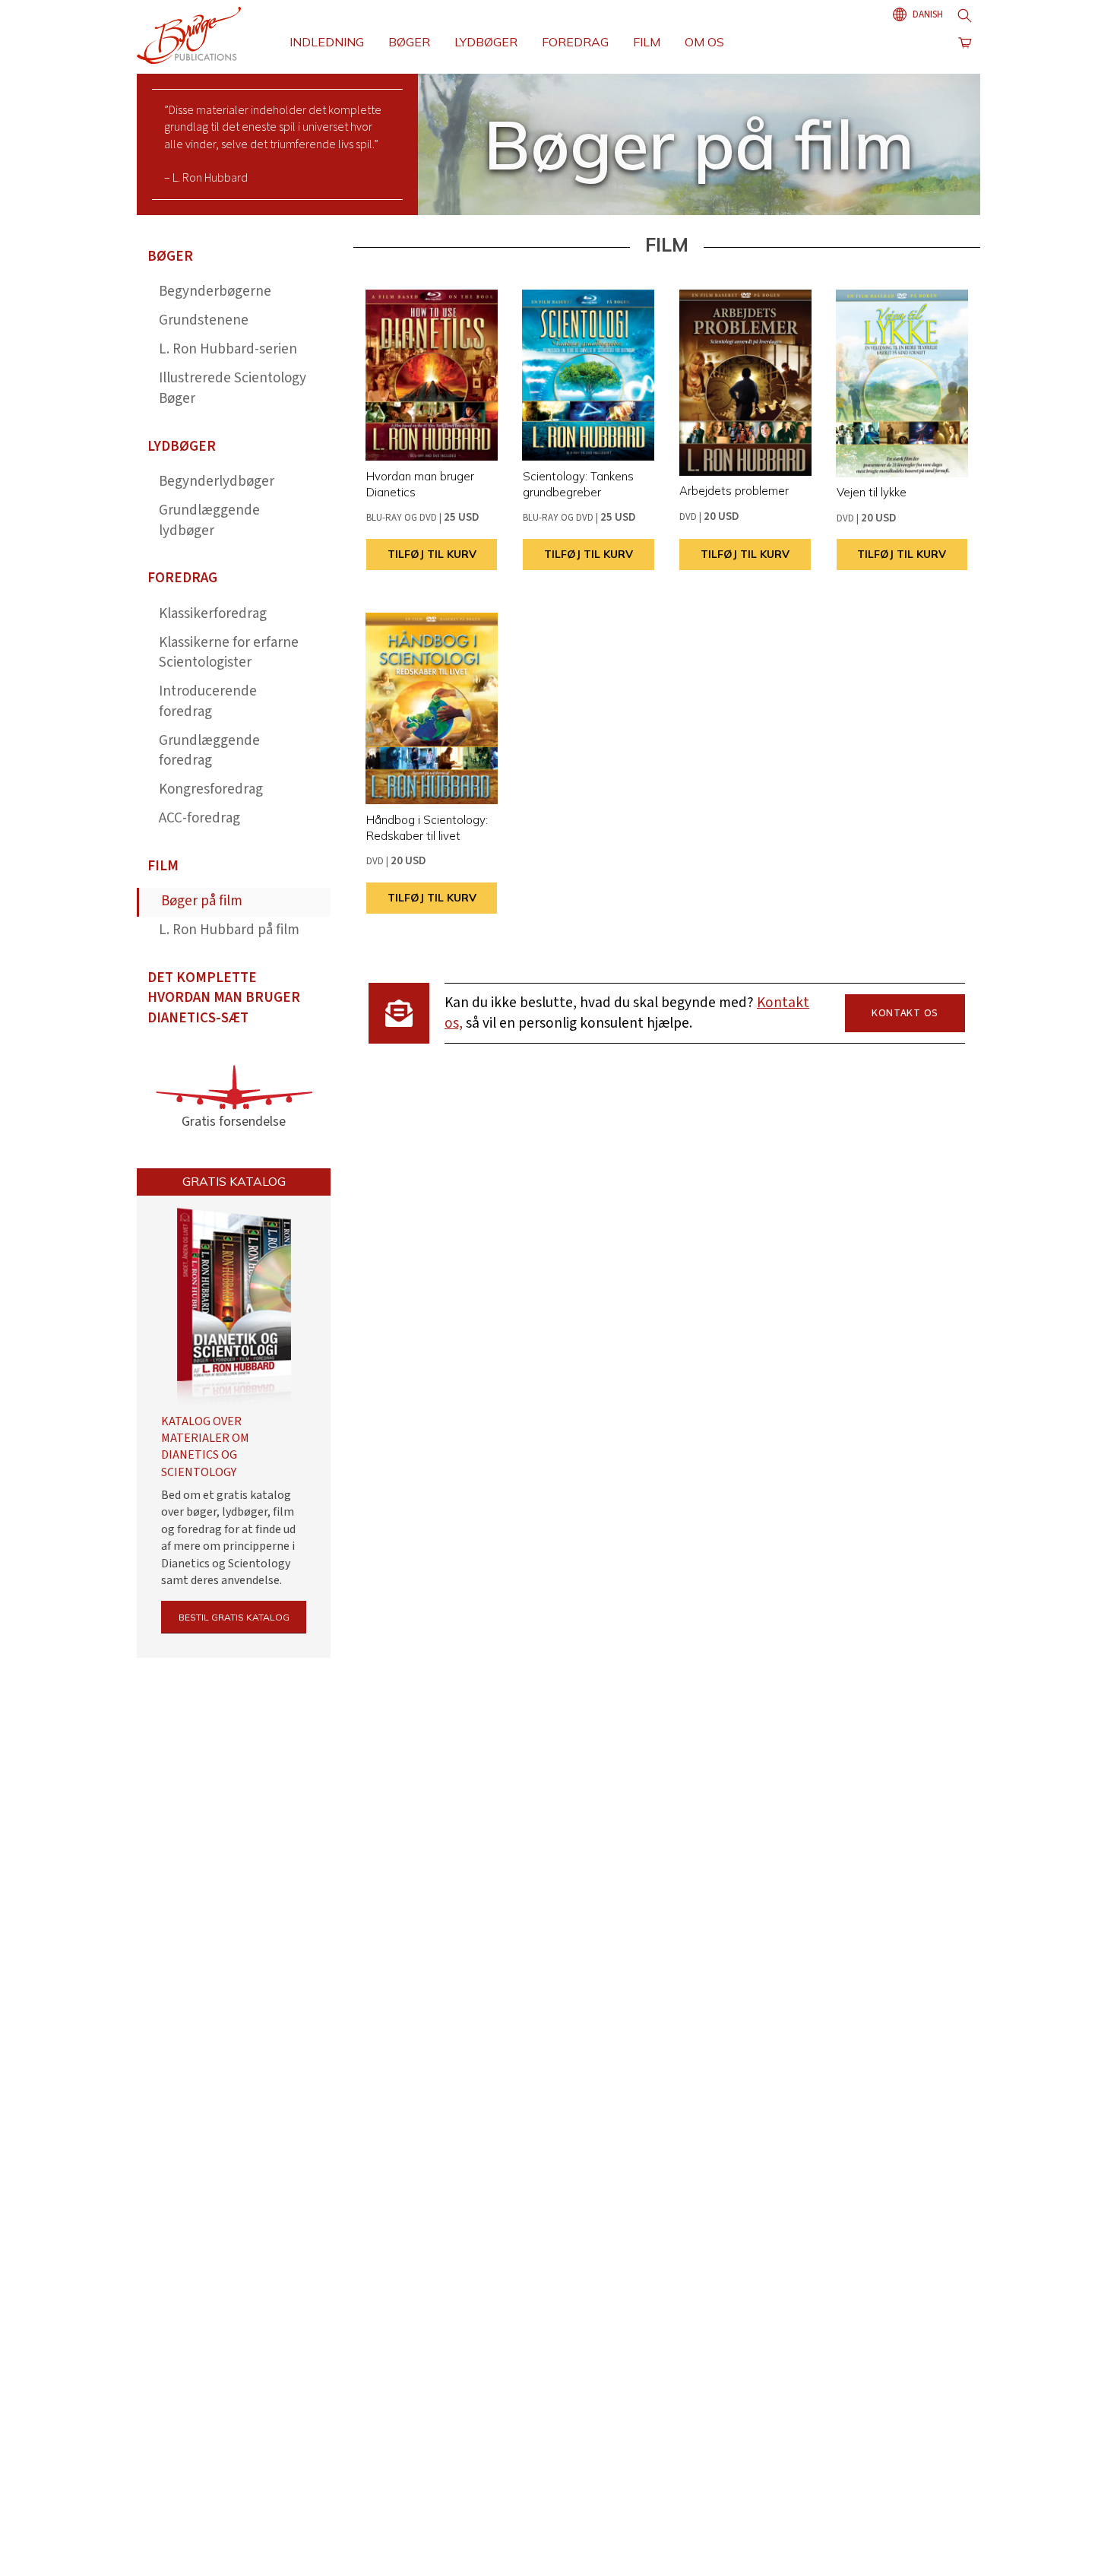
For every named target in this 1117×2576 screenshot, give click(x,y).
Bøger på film (202, 901)
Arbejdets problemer (734, 491)
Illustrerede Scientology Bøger (233, 388)
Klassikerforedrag (213, 614)
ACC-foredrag (199, 818)
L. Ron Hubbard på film (229, 930)
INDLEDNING (327, 42)
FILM (647, 42)
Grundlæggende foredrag (209, 751)
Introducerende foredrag (208, 702)
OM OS (704, 42)
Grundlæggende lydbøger (209, 521)
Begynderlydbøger (217, 482)
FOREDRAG (575, 42)
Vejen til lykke (872, 492)
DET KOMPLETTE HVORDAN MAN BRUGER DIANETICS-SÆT (224, 998)
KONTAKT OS (905, 1013)
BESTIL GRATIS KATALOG (234, 1617)
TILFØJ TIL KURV (432, 554)
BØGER (409, 42)
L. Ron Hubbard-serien (228, 349)
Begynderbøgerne (215, 292)
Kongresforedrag (211, 789)
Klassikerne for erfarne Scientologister (229, 653)
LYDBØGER (486, 42)
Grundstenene (204, 320)
